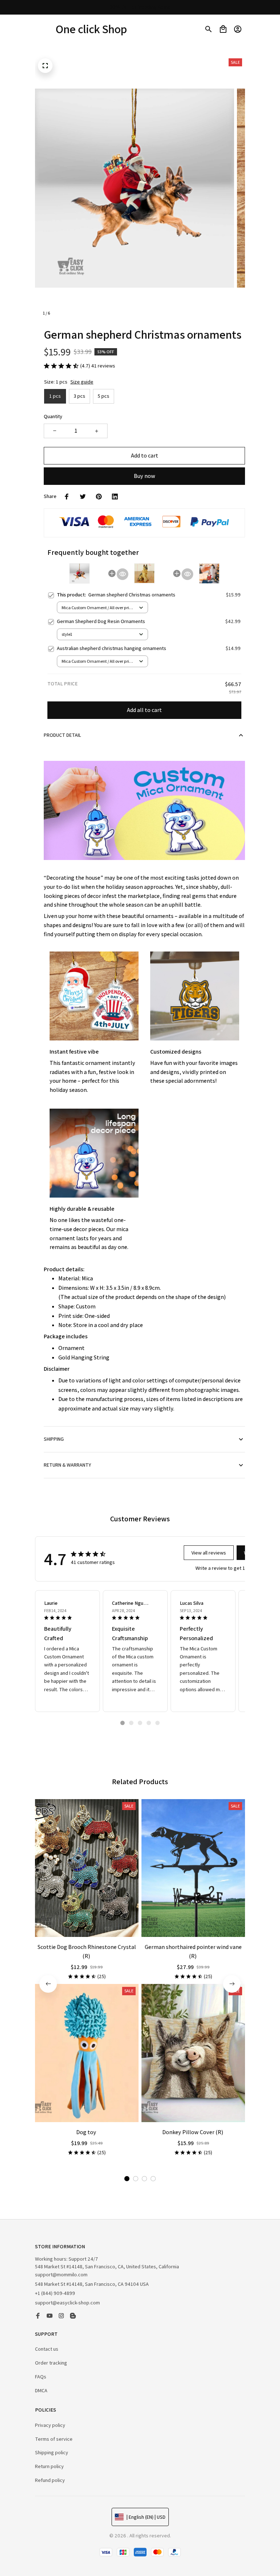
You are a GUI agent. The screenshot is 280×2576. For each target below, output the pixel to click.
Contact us (47, 2349)
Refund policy (50, 2480)
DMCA (41, 2390)
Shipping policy (52, 2452)
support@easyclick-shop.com (67, 2303)
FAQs (41, 2377)
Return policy (49, 2466)
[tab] (122, 1723)
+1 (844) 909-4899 (55, 2293)
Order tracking (51, 2363)
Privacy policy (50, 2425)
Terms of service (54, 2439)
